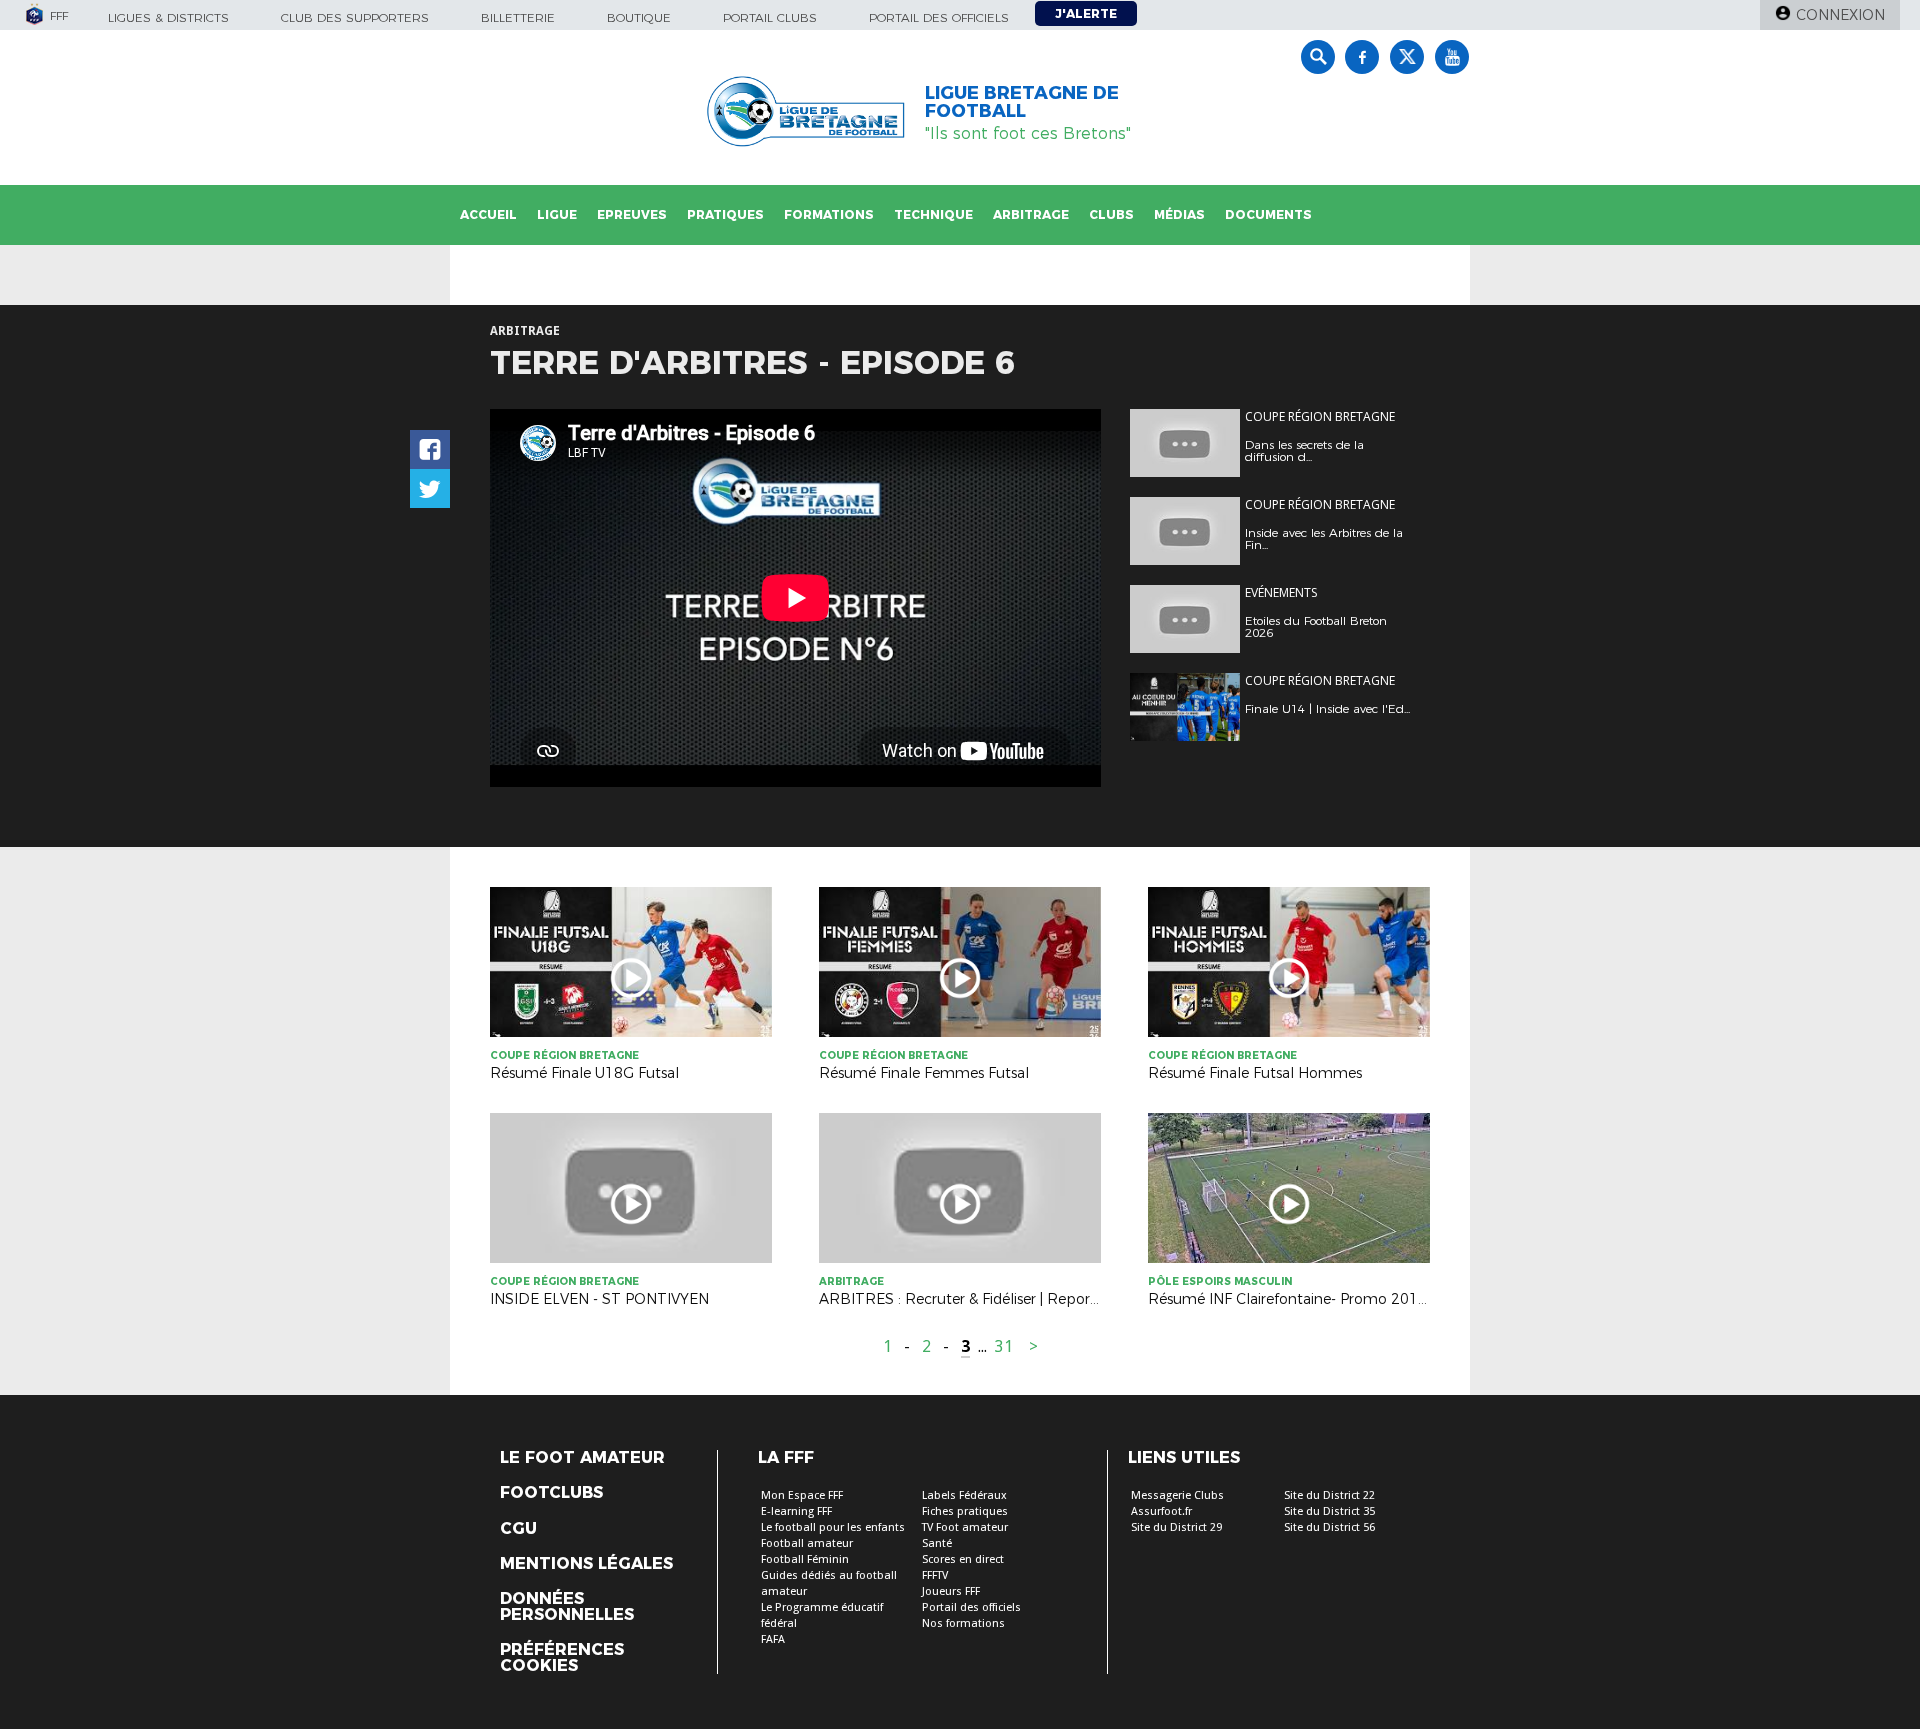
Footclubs (551, 1493)
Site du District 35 (1329, 1511)
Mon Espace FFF (802, 1495)
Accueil (488, 214)
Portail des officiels (939, 17)
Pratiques (725, 214)
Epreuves (632, 214)
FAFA (773, 1639)
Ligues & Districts (168, 17)
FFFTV (935, 1575)
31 (1004, 1346)
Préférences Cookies (562, 1658)
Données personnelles (567, 1607)
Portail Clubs (770, 17)
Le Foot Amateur (582, 1458)
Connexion (1840, 15)
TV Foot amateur (965, 1527)
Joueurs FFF (951, 1591)
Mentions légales (586, 1564)
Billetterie (518, 17)
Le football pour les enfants (833, 1527)
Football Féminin (805, 1559)
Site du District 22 (1329, 1495)
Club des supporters (355, 17)
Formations (829, 214)
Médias (1179, 214)
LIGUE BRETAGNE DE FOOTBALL (1022, 102)
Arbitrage (1031, 214)
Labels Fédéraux (964, 1495)
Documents (1268, 214)
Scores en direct (963, 1559)
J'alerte (1086, 13)
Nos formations (963, 1623)
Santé (937, 1543)
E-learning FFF (796, 1511)
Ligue (557, 214)
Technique (933, 214)
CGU (518, 1529)
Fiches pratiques (965, 1511)
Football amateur (807, 1543)
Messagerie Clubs (1177, 1495)
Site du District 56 (1329, 1527)
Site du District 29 (1176, 1527)
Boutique (639, 17)
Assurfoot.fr (1161, 1511)
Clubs (1111, 214)
